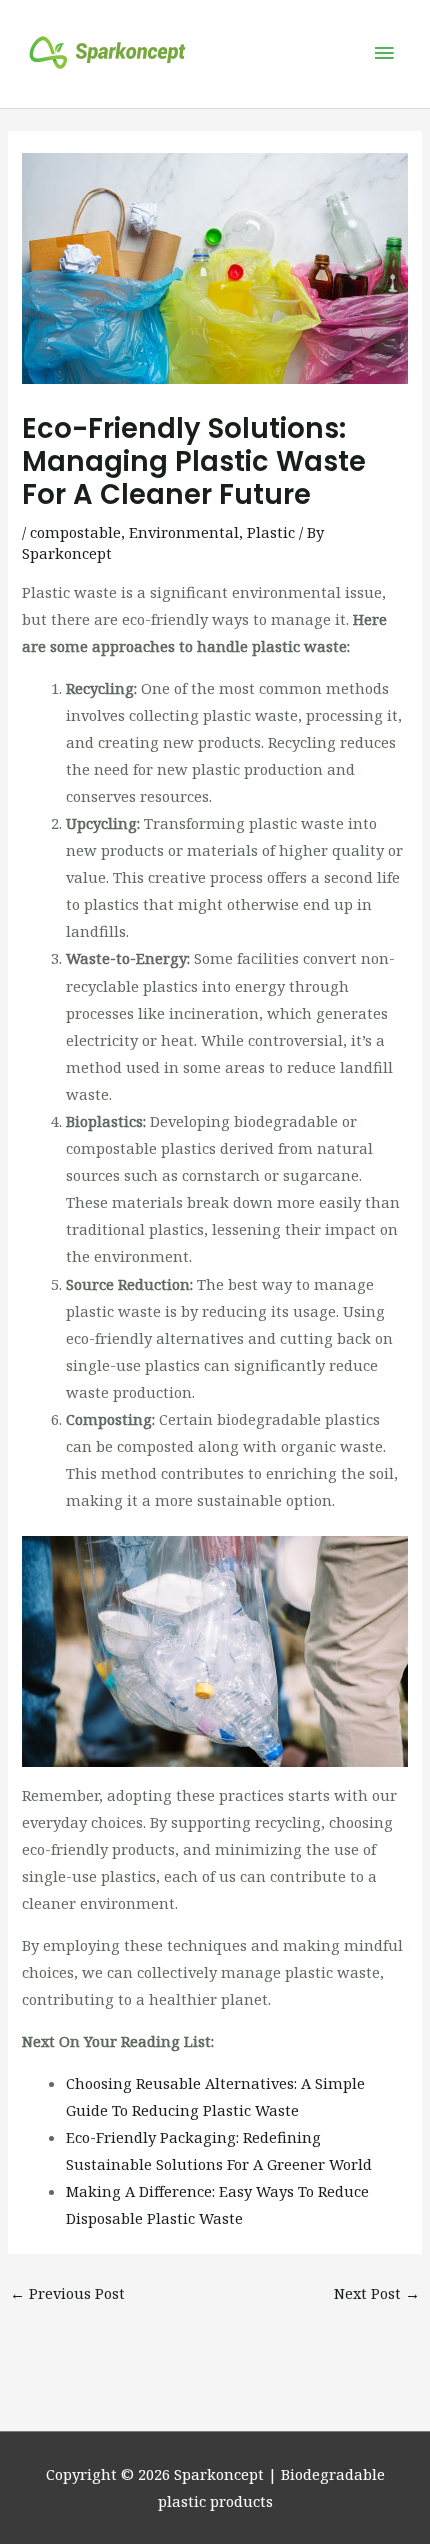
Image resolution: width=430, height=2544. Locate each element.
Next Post (377, 2293)
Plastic (271, 532)
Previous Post (67, 2293)
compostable (75, 532)
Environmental (184, 532)
